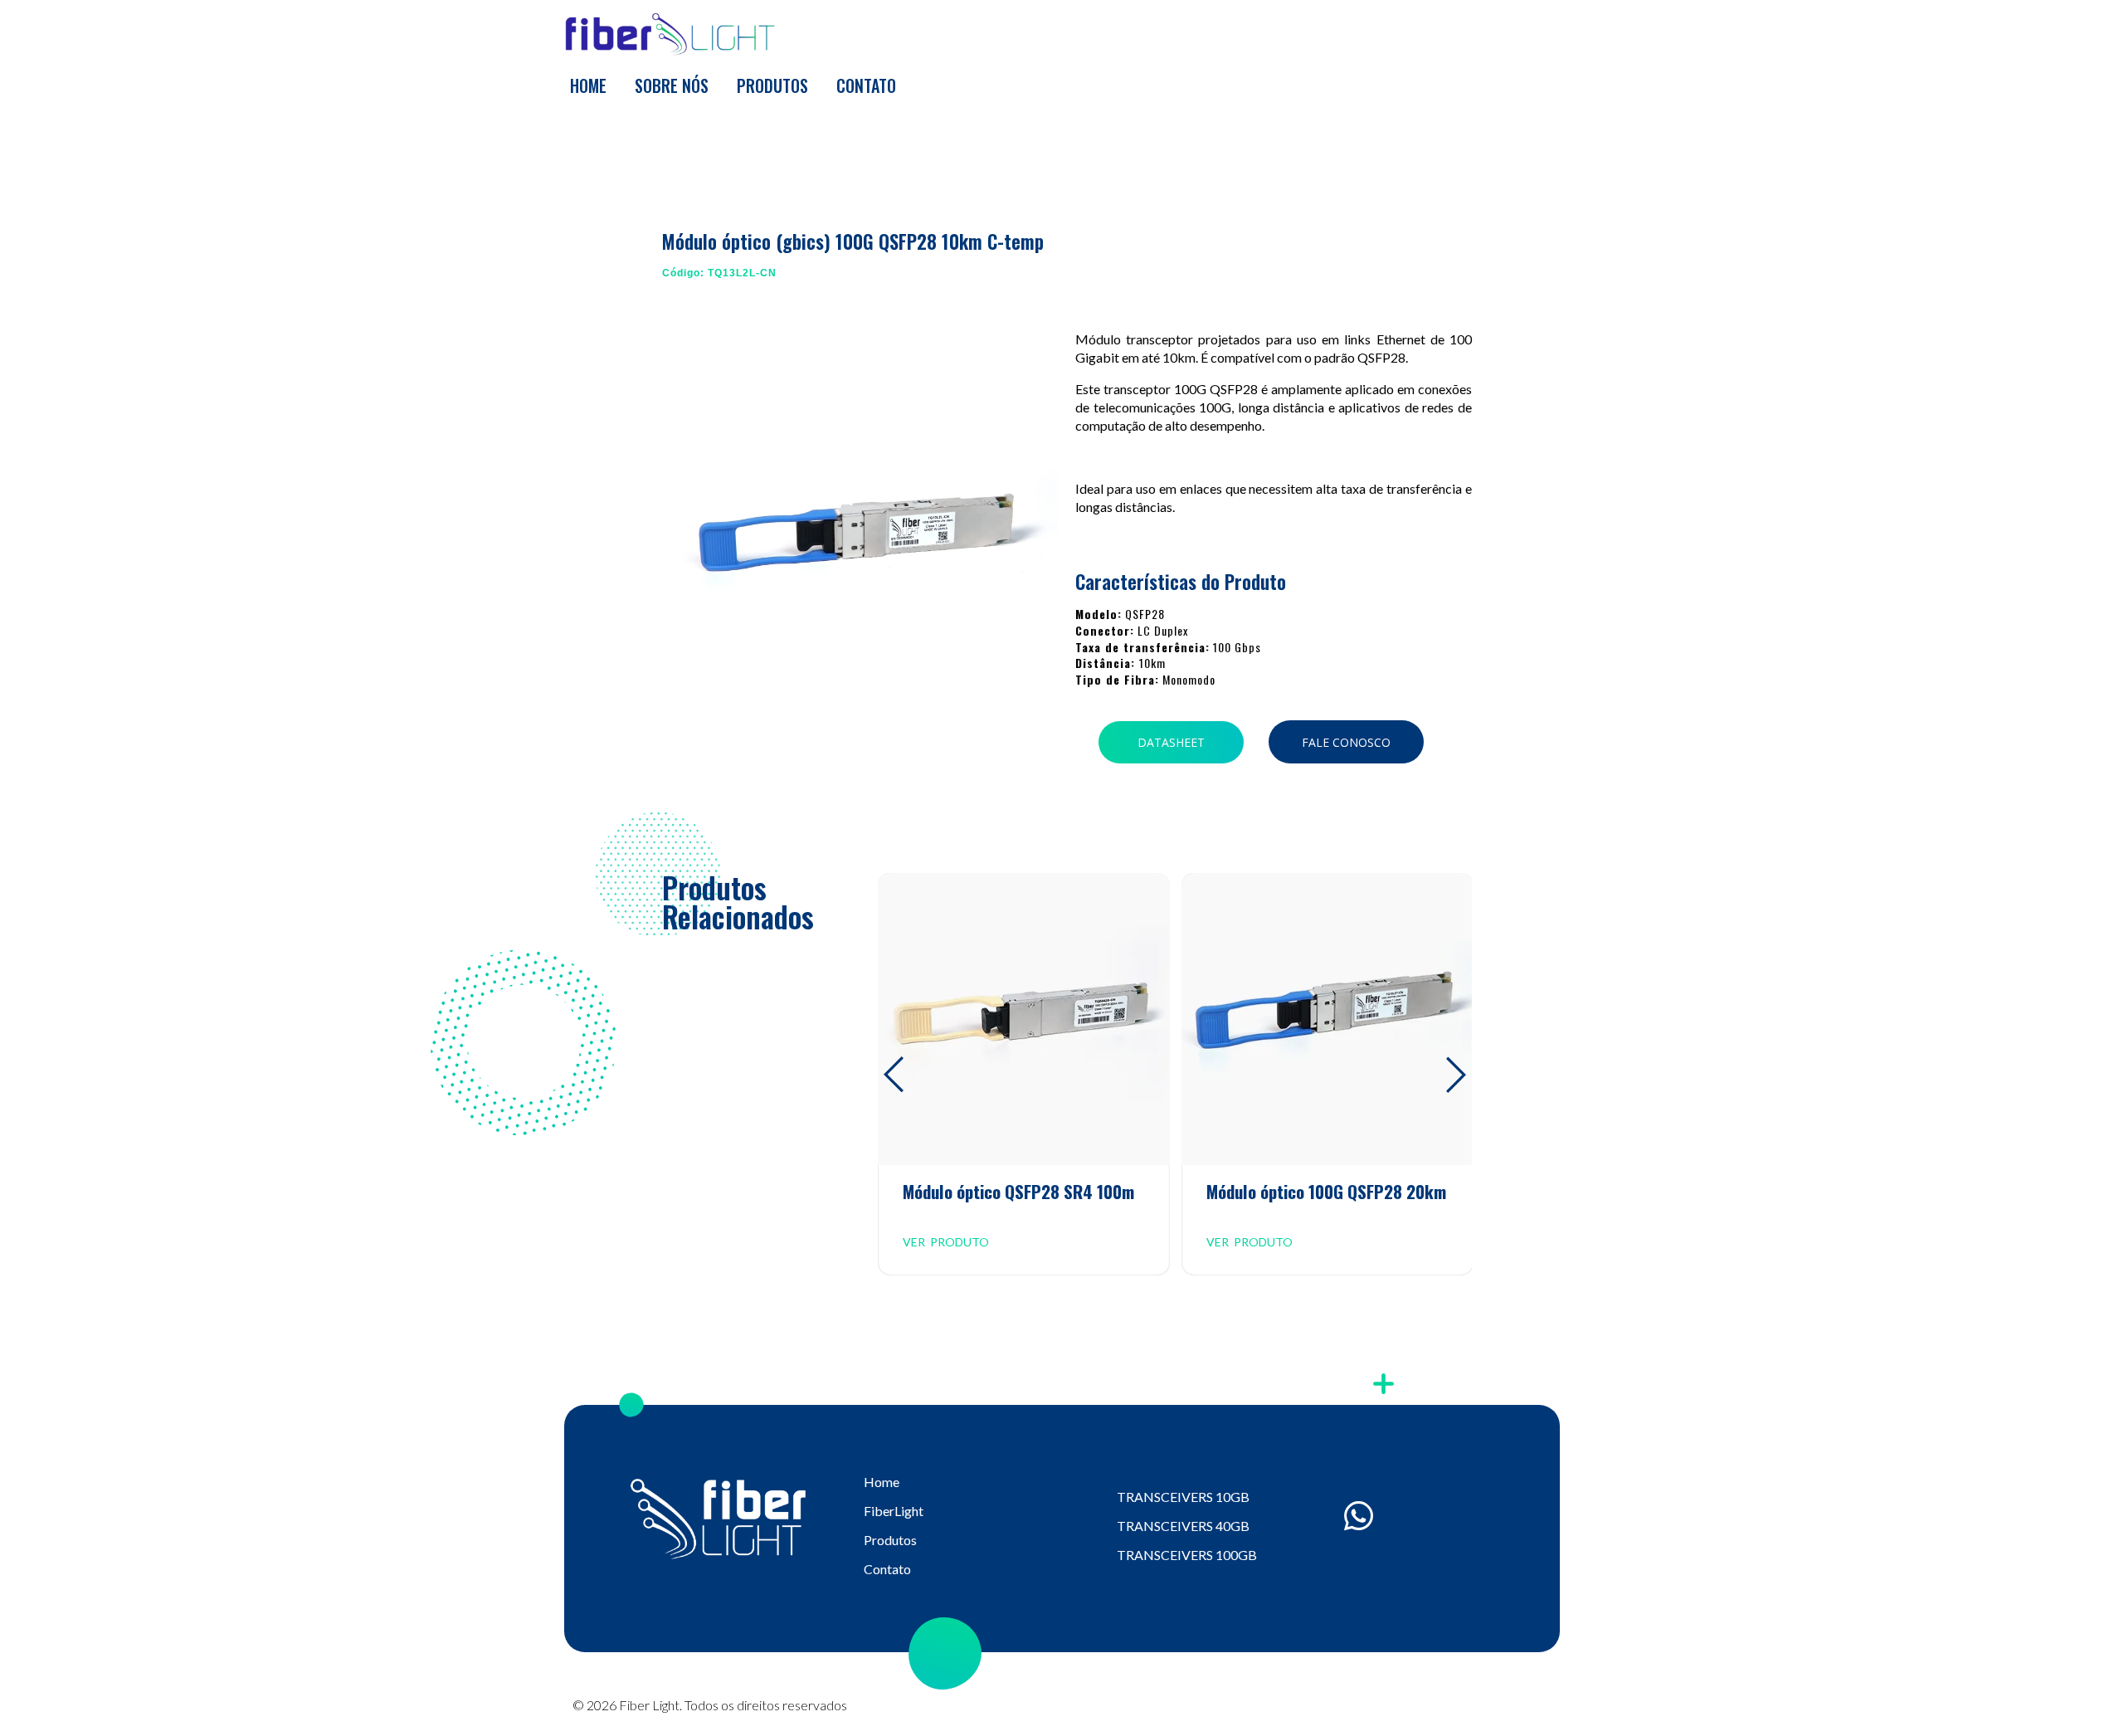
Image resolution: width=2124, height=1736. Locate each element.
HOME (588, 85)
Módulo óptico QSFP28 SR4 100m (1018, 1191)
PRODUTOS (772, 85)
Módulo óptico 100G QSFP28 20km (1326, 1191)
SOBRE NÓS (672, 85)
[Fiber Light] (669, 35)
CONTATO (866, 85)
